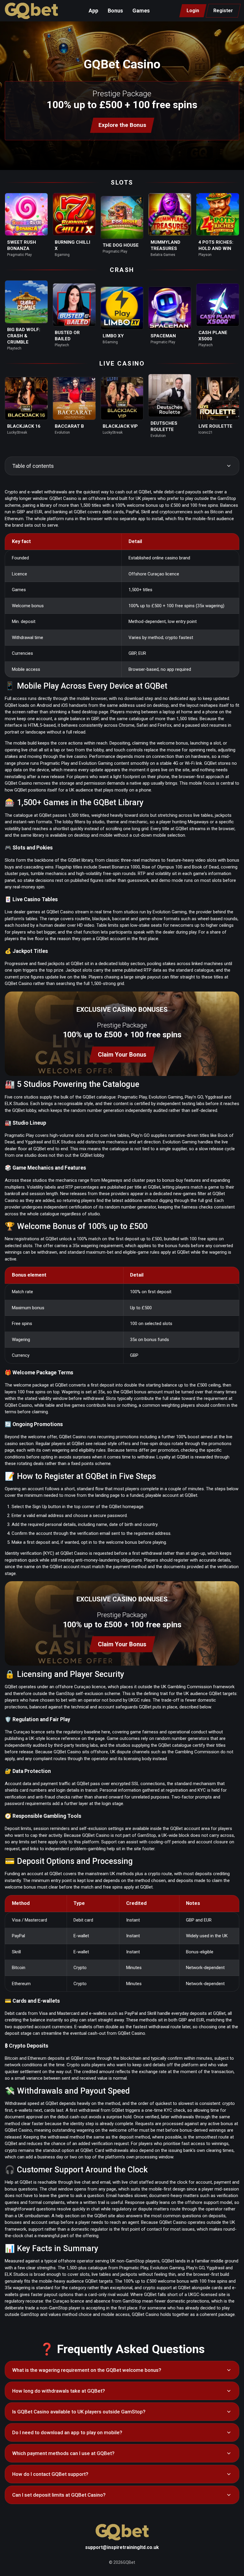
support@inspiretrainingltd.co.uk (122, 2547)
